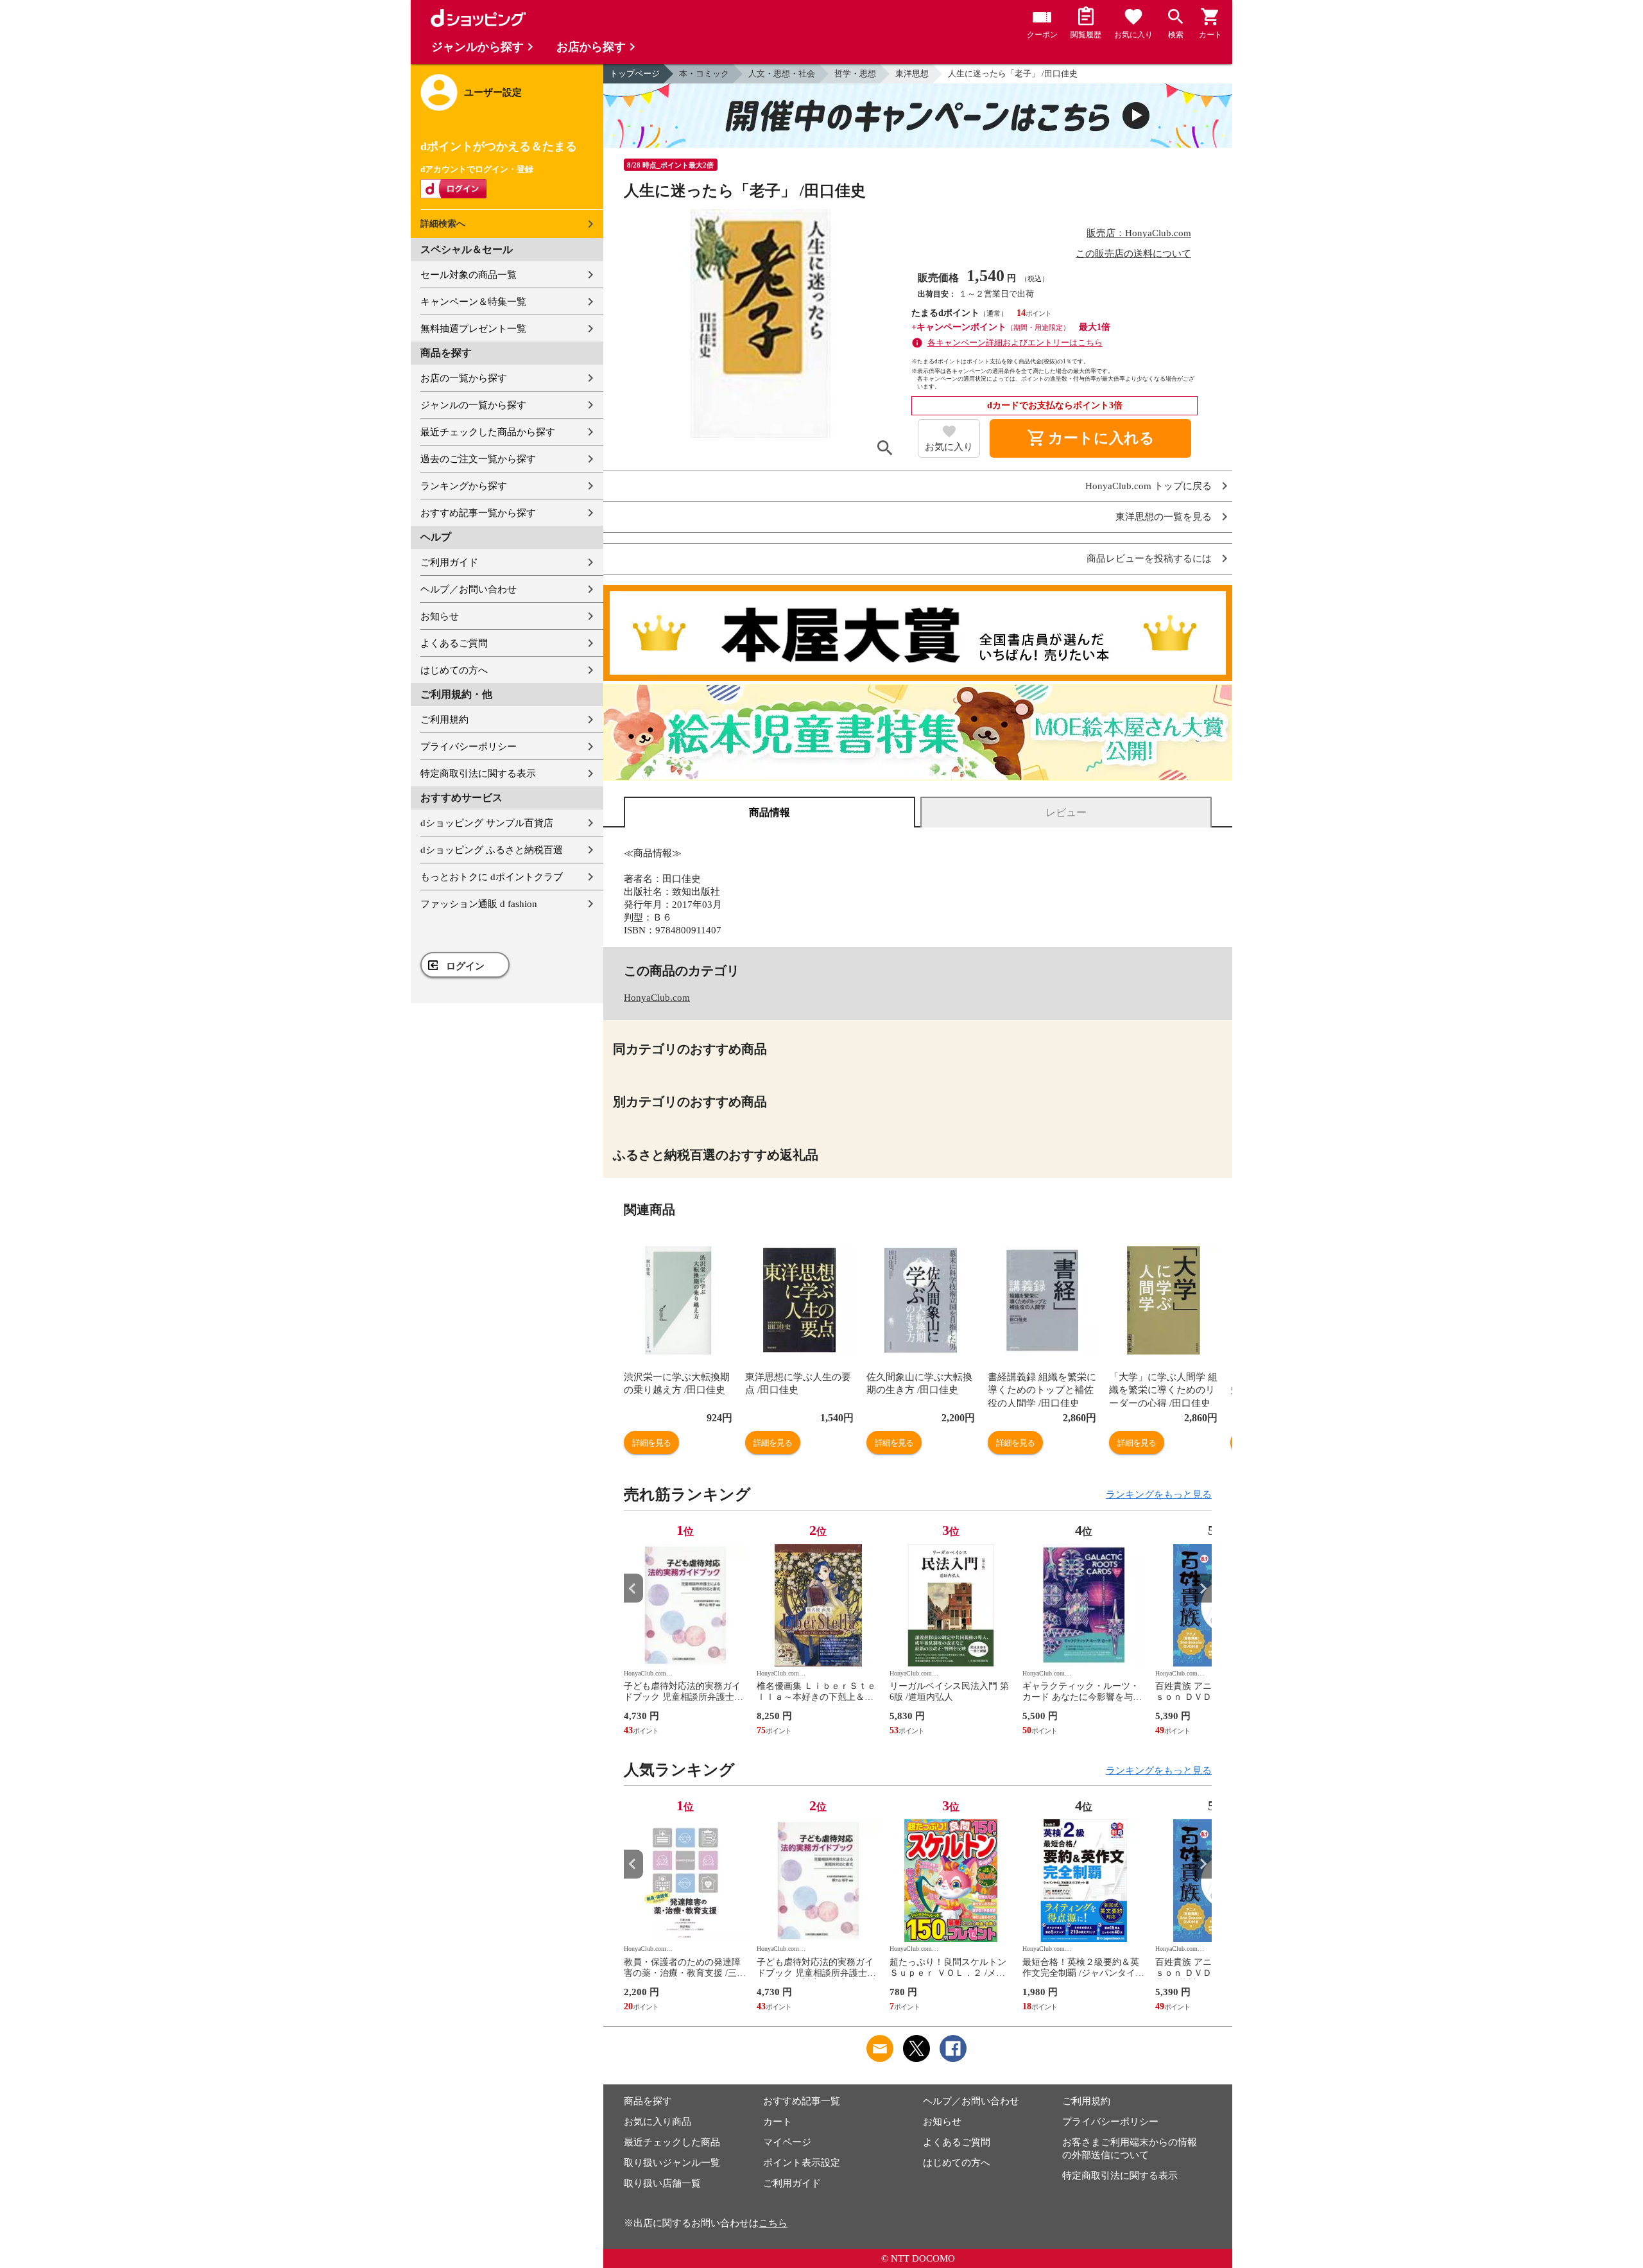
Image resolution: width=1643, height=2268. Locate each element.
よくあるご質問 (454, 643)
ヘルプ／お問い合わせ (469, 589)
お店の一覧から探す (464, 378)
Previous (633, 1588)
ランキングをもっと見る (1159, 1494)
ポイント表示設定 (802, 2163)
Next (1202, 1588)
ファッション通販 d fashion (479, 904)
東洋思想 (912, 74)
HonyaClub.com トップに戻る (1148, 486)
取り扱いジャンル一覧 (672, 2163)
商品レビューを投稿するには (1149, 559)
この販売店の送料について (1133, 254)
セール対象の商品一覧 (469, 275)
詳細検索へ (443, 224)
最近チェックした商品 (672, 2142)
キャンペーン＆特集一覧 (473, 302)
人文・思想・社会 (782, 74)
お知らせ (440, 616)
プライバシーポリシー (469, 747)
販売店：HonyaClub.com (1139, 233)
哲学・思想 (855, 74)
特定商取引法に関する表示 (478, 774)
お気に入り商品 (658, 2122)
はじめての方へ (454, 670)
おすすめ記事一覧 (802, 2101)
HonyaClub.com (657, 998)
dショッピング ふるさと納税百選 (492, 850)
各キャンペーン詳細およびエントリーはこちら (1015, 342)
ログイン (465, 966)
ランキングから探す (464, 486)
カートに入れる (1090, 438)
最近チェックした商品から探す (488, 432)
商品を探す (648, 2101)
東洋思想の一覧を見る (1164, 517)
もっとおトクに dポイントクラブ (492, 877)
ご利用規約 (444, 720)
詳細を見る (651, 1443)
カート (778, 2122)
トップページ (635, 74)
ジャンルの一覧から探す (473, 405)
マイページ (787, 2142)
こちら (773, 2223)
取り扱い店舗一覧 (662, 2183)
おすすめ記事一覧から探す (478, 513)
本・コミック (704, 74)
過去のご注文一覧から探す (478, 459)
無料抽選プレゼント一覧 (473, 329)
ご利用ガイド (449, 562)
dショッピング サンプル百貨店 (487, 823)
